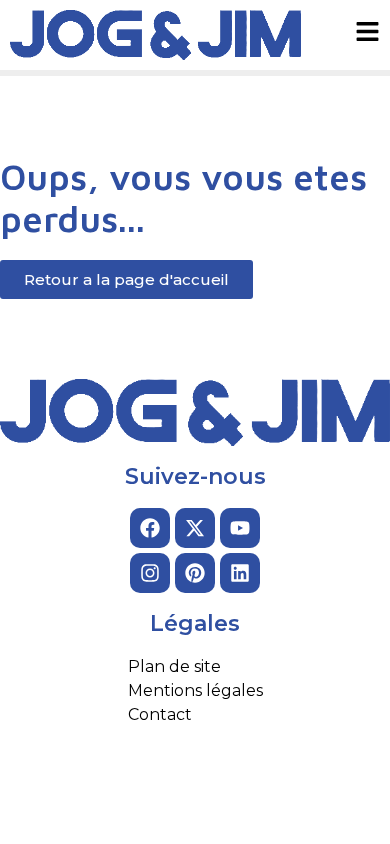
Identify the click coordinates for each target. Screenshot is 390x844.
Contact (160, 714)
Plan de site (174, 666)
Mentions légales (195, 690)
